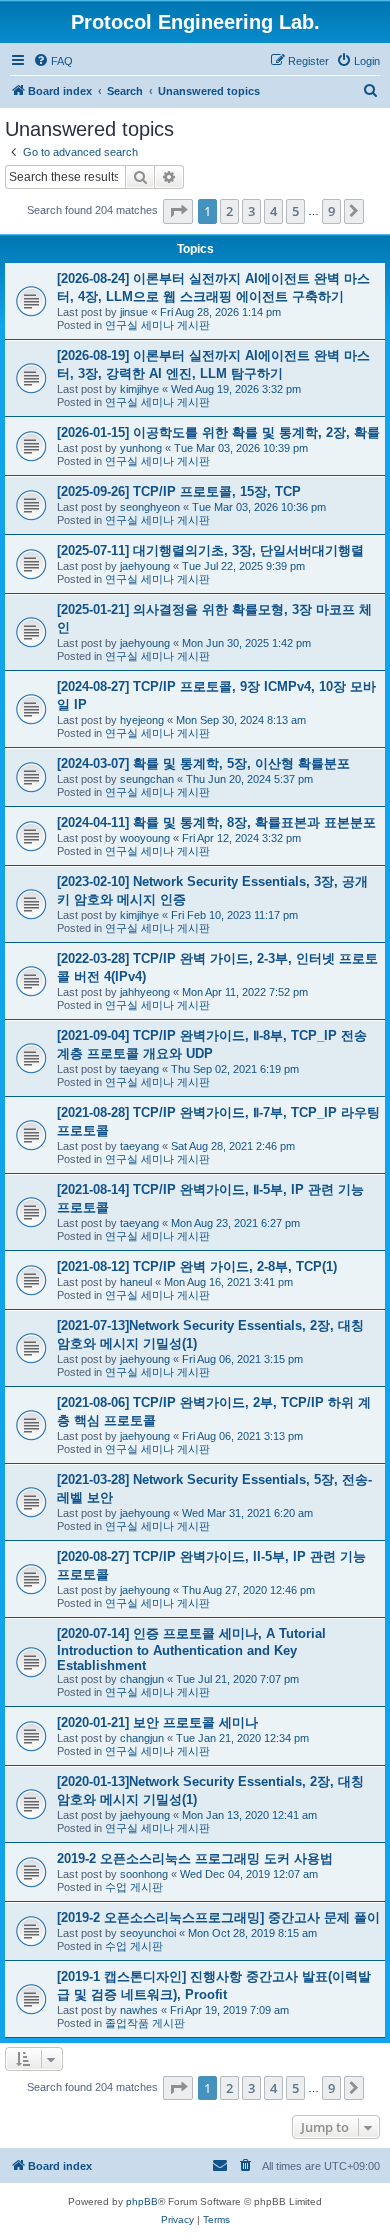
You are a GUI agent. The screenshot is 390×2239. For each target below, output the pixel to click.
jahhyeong (145, 992)
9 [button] (331, 211)
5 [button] (295, 211)
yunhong (141, 448)
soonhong (144, 1874)
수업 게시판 (134, 1887)
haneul (136, 1282)
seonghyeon (150, 507)
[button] (178, 211)
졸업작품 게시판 (145, 2023)
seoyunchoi (148, 1933)
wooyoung (145, 838)
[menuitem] (53, 61)
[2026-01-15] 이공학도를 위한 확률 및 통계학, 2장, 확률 (218, 432)
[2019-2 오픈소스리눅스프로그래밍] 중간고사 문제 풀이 (218, 1917)
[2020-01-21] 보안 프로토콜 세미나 (157, 1722)
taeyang (139, 1069)
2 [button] (229, 211)
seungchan (147, 779)
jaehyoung (145, 566)
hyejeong (142, 720)
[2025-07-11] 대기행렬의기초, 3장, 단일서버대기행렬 (210, 550)
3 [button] (251, 211)
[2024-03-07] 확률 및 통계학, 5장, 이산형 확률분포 (203, 763)
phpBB (142, 2201)
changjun (142, 1679)
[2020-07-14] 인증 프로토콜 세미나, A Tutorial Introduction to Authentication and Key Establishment (191, 1649)
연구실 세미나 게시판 (157, 325)
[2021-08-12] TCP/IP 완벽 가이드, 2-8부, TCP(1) (197, 1266)
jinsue (134, 312)
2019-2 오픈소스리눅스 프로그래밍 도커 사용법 (195, 1858)
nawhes (139, 2010)
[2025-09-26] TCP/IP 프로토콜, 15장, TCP (179, 491)
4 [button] (273, 211)
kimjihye (139, 389)
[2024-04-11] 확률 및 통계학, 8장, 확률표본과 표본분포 (216, 822)
